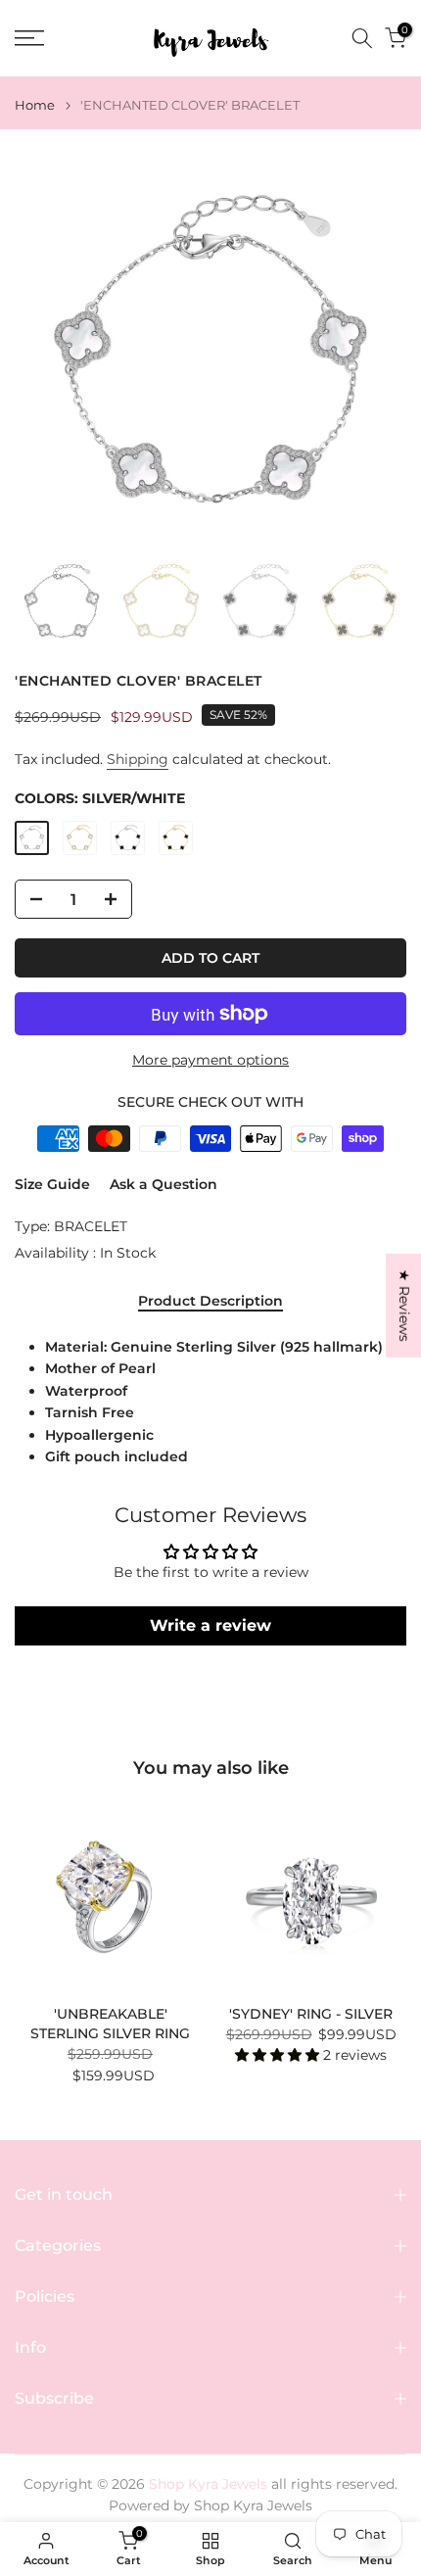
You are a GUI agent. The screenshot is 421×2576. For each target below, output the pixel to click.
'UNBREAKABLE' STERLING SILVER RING (110, 2024)
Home (35, 105)
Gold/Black (176, 838)
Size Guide (52, 1184)
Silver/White (32, 838)
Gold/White (80, 838)
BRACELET (91, 1226)
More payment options (210, 1060)
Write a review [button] (210, 1625)
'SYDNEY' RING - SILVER (311, 2014)
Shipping (138, 759)
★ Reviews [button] (404, 1306)
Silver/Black (128, 838)
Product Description (210, 1301)
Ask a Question (164, 1184)
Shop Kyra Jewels (253, 2505)
